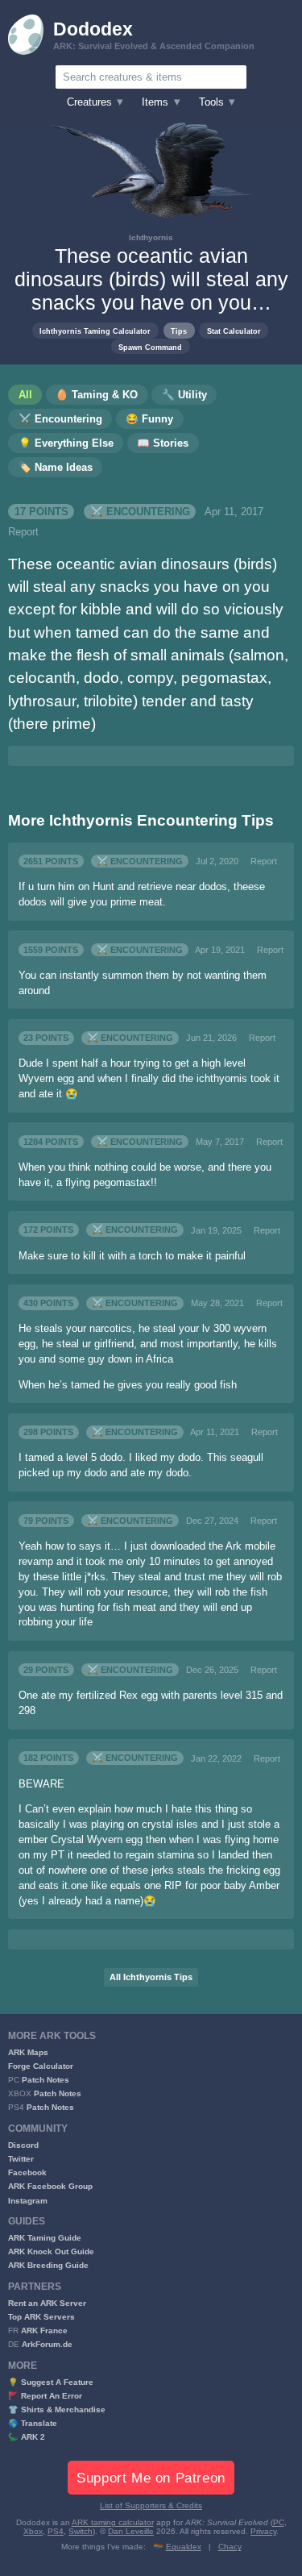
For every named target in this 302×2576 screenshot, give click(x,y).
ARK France (44, 2330)
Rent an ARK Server (47, 2303)
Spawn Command (150, 347)
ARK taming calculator (113, 2522)
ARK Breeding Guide (48, 2265)
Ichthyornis (151, 237)
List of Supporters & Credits (151, 2505)
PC (279, 2522)
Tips (179, 331)
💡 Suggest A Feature (51, 2382)
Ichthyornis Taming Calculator (95, 331)
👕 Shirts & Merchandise (57, 2410)
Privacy (263, 2531)
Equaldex (184, 2547)
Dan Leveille (131, 2531)
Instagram (28, 2201)
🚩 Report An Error (45, 2396)
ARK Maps (28, 2052)
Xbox (33, 2531)
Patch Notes (46, 2080)
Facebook (27, 2172)
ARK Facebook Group (50, 2186)
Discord (23, 2145)
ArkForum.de (47, 2344)
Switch (81, 2531)
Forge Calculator (41, 2066)
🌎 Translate (33, 2423)
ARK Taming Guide (45, 2238)
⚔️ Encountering (140, 512)
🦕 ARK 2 (27, 2437)
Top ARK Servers (41, 2317)
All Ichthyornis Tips (151, 1977)
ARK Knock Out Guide (51, 2251)
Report (23, 532)
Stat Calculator (234, 331)
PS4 (56, 2531)
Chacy (230, 2547)
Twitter (21, 2159)
